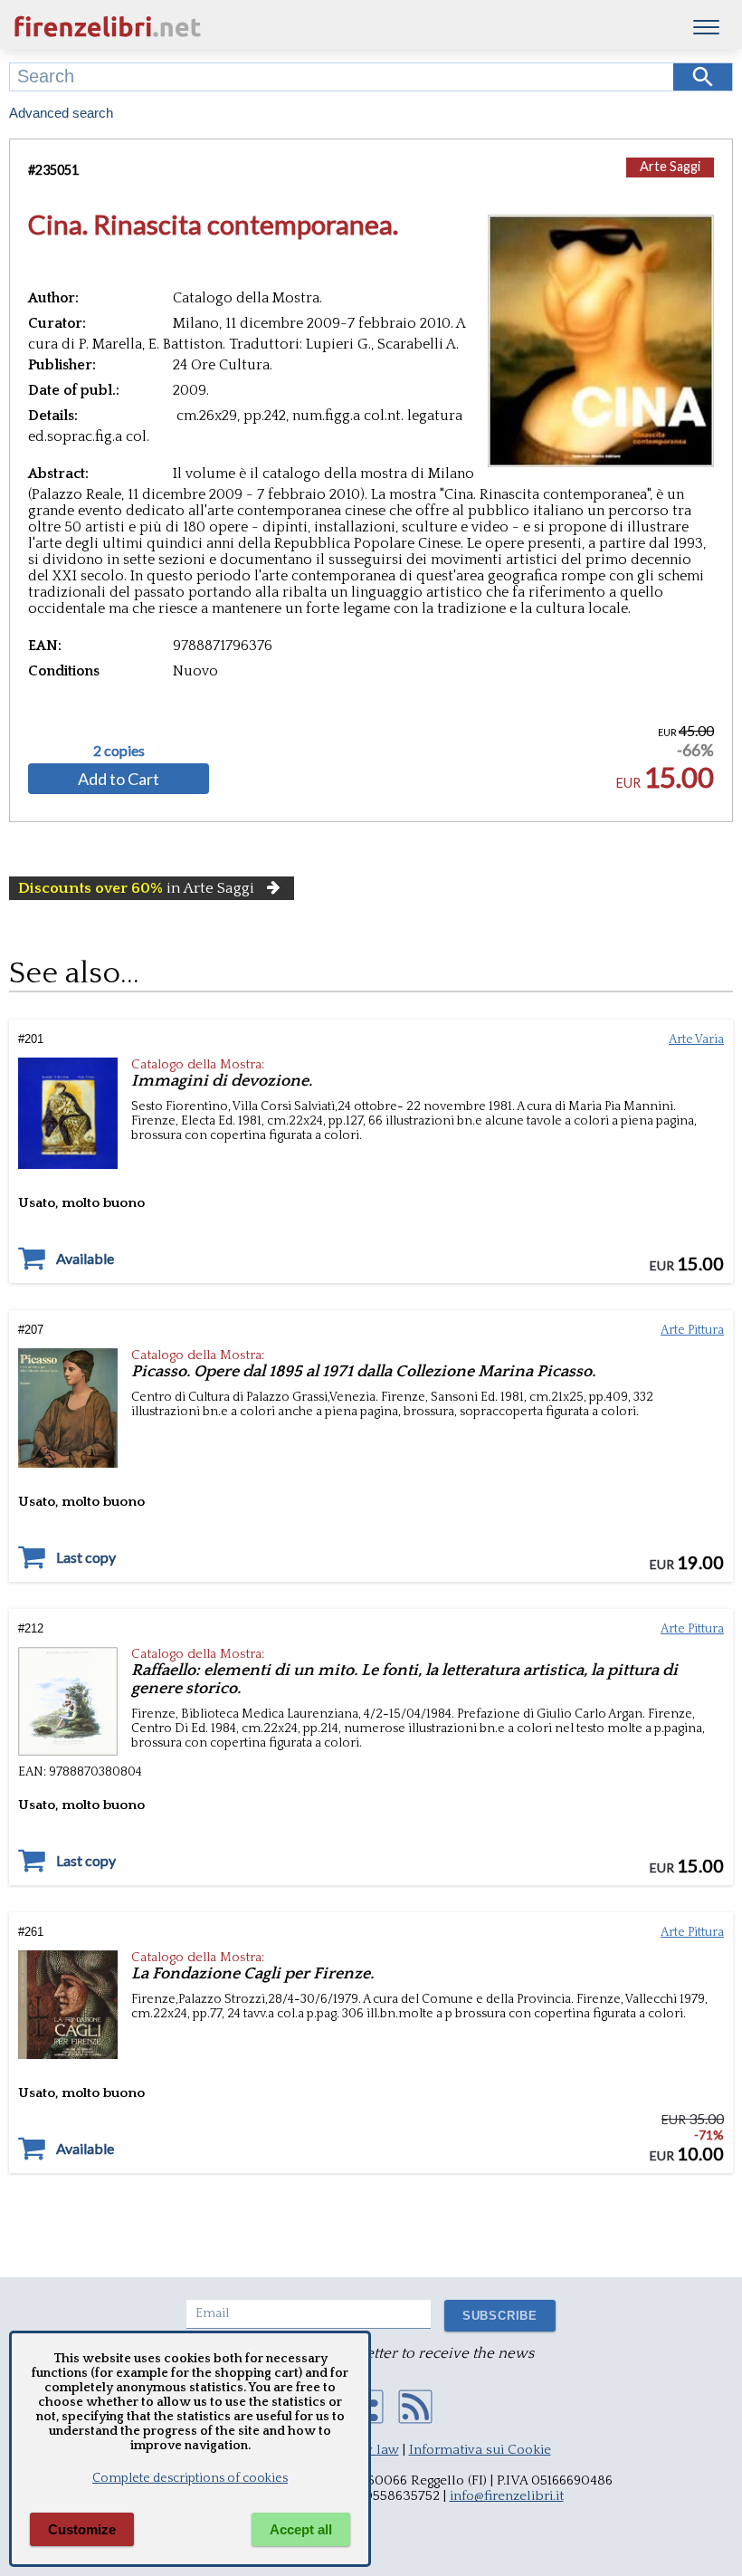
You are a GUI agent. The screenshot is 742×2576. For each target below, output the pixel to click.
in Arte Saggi (136, 888)
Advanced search (61, 113)
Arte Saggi (670, 166)
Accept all (301, 2529)
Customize (82, 2529)
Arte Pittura (692, 1330)
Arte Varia (696, 1039)
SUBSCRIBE (500, 2316)
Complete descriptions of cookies (190, 2478)
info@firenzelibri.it (507, 2496)
